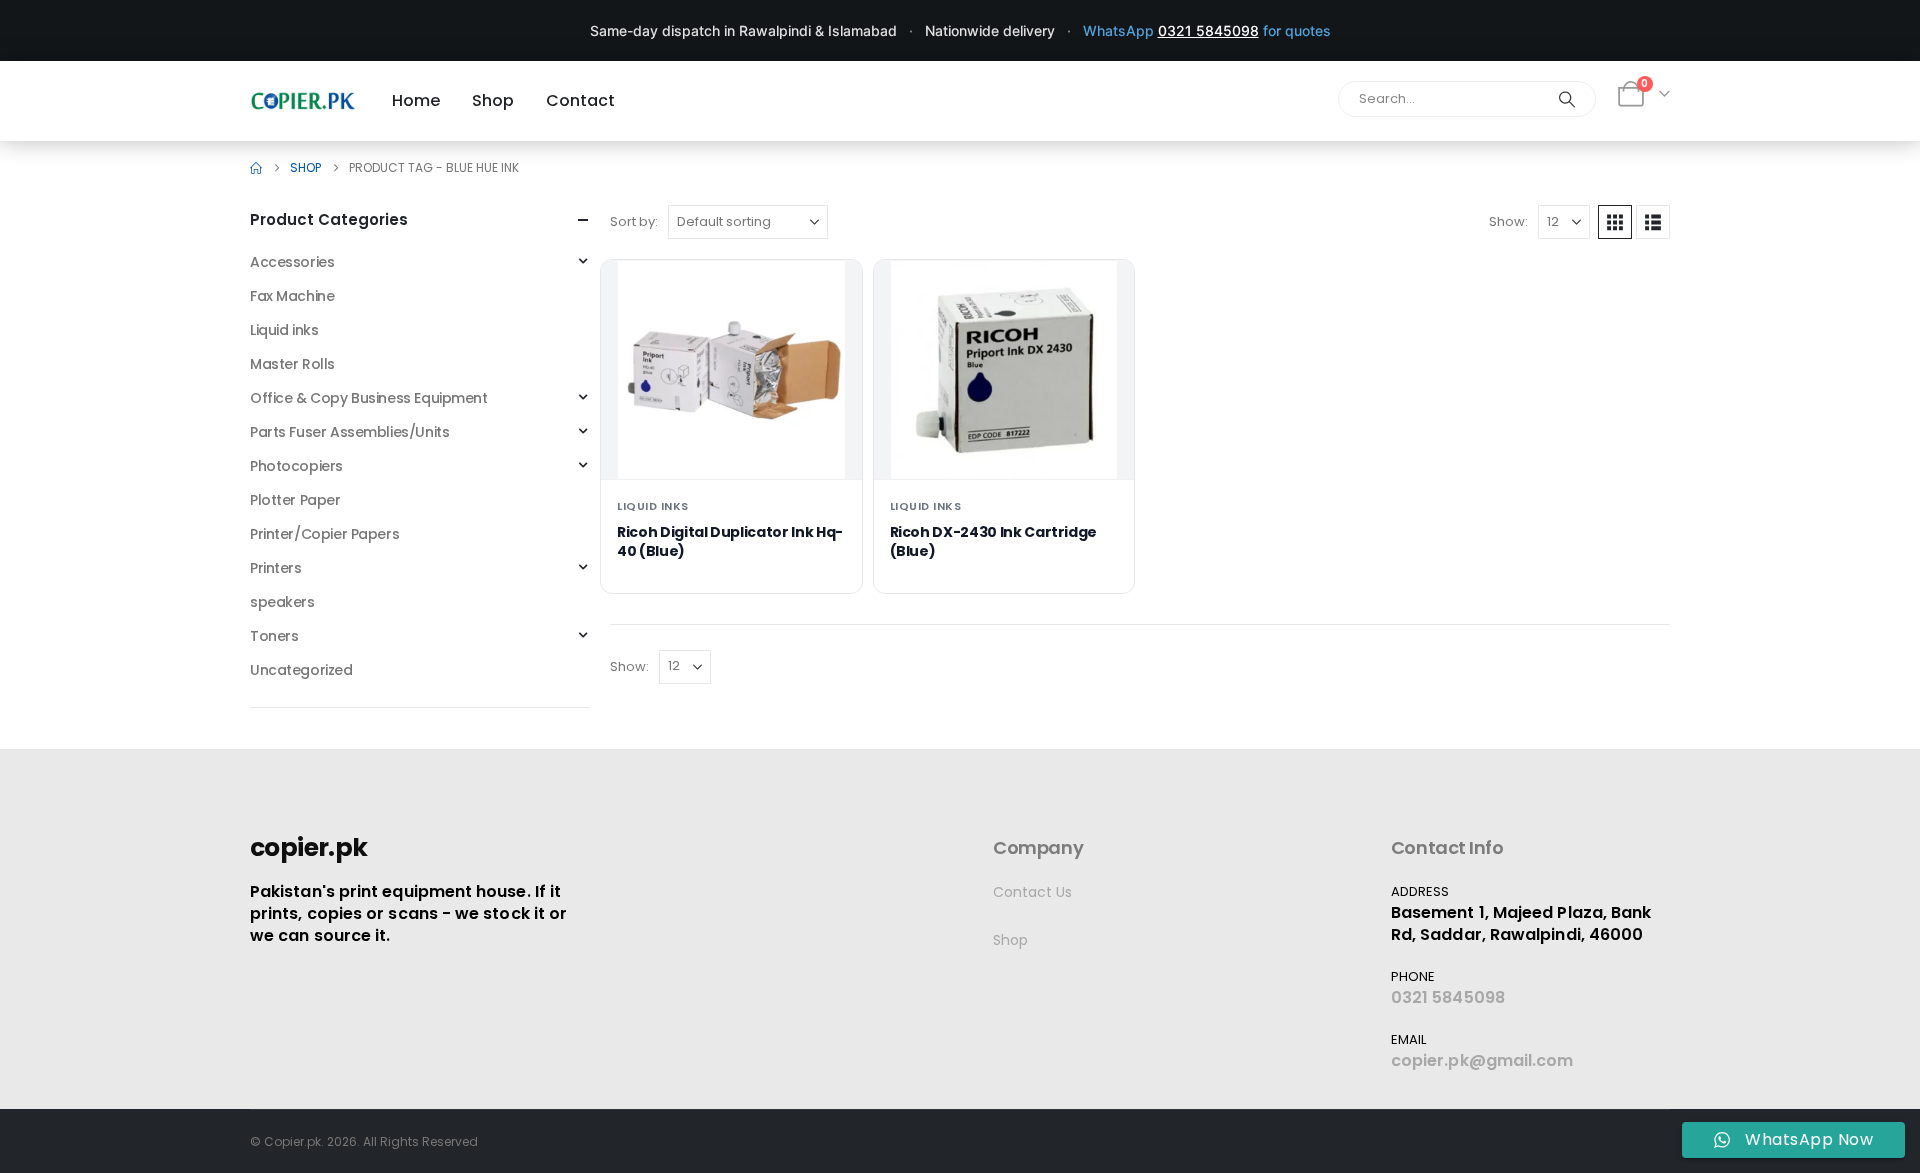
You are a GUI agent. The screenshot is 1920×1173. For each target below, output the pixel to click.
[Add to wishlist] (831, 291)
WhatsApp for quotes (1207, 30)
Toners (274, 636)
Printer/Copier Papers (324, 534)
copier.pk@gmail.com (1482, 1060)
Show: (1508, 221)
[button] (1615, 222)
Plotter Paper (295, 500)
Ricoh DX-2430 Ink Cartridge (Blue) (994, 541)
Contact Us (1032, 892)
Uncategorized (301, 670)
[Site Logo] (303, 100)
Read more (731, 447)
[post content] (731, 370)
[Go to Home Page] (256, 168)
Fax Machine (292, 296)
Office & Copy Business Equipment (369, 398)
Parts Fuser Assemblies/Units (349, 432)
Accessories (292, 262)
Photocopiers (296, 466)
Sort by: (634, 221)
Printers (276, 568)
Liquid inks (653, 506)
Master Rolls (292, 364)
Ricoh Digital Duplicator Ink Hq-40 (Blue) (730, 541)
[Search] (1567, 99)
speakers (282, 602)
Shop (1010, 940)
